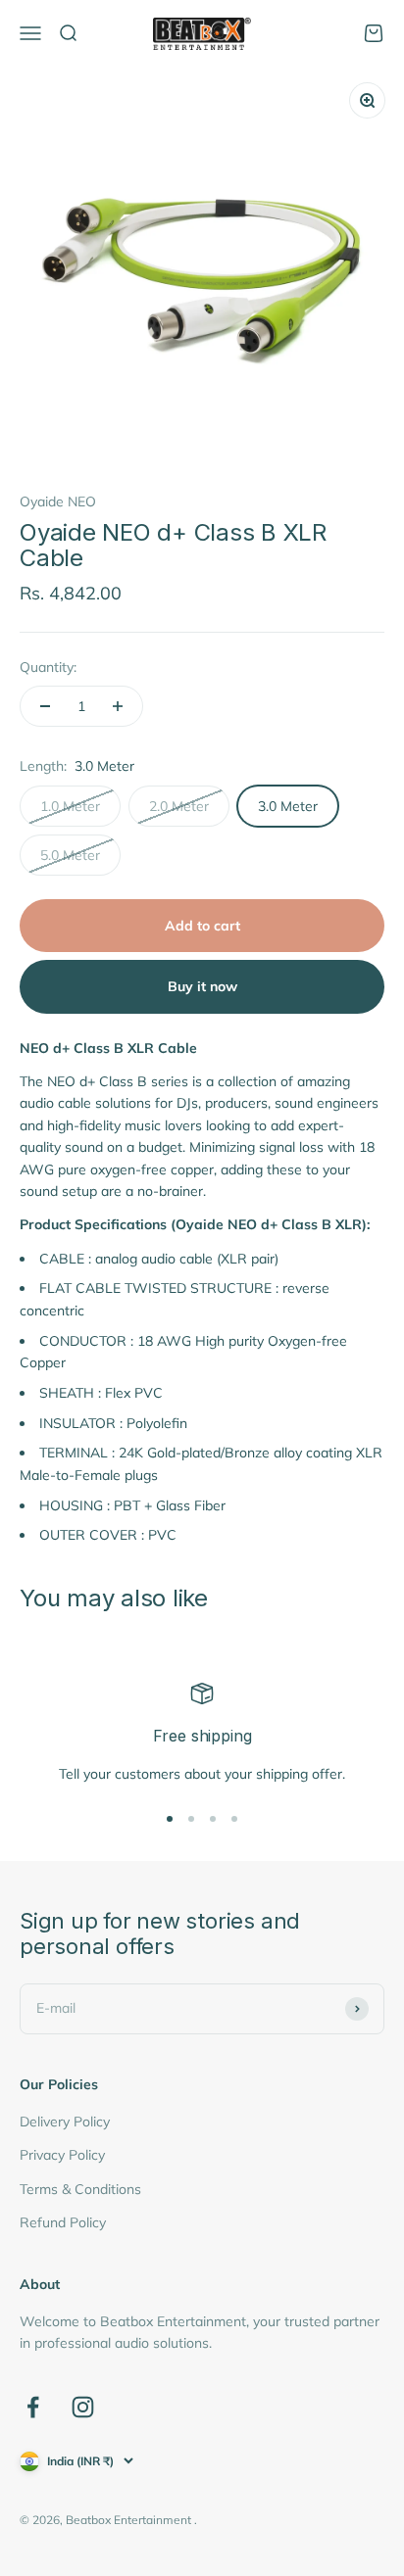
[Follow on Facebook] (33, 2407)
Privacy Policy (62, 2155)
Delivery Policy (65, 2122)
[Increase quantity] (118, 706)
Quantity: (48, 667)
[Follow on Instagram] (83, 2407)
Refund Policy (63, 2222)
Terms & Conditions (80, 2189)
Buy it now (202, 986)
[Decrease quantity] (45, 706)
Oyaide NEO (58, 501)
